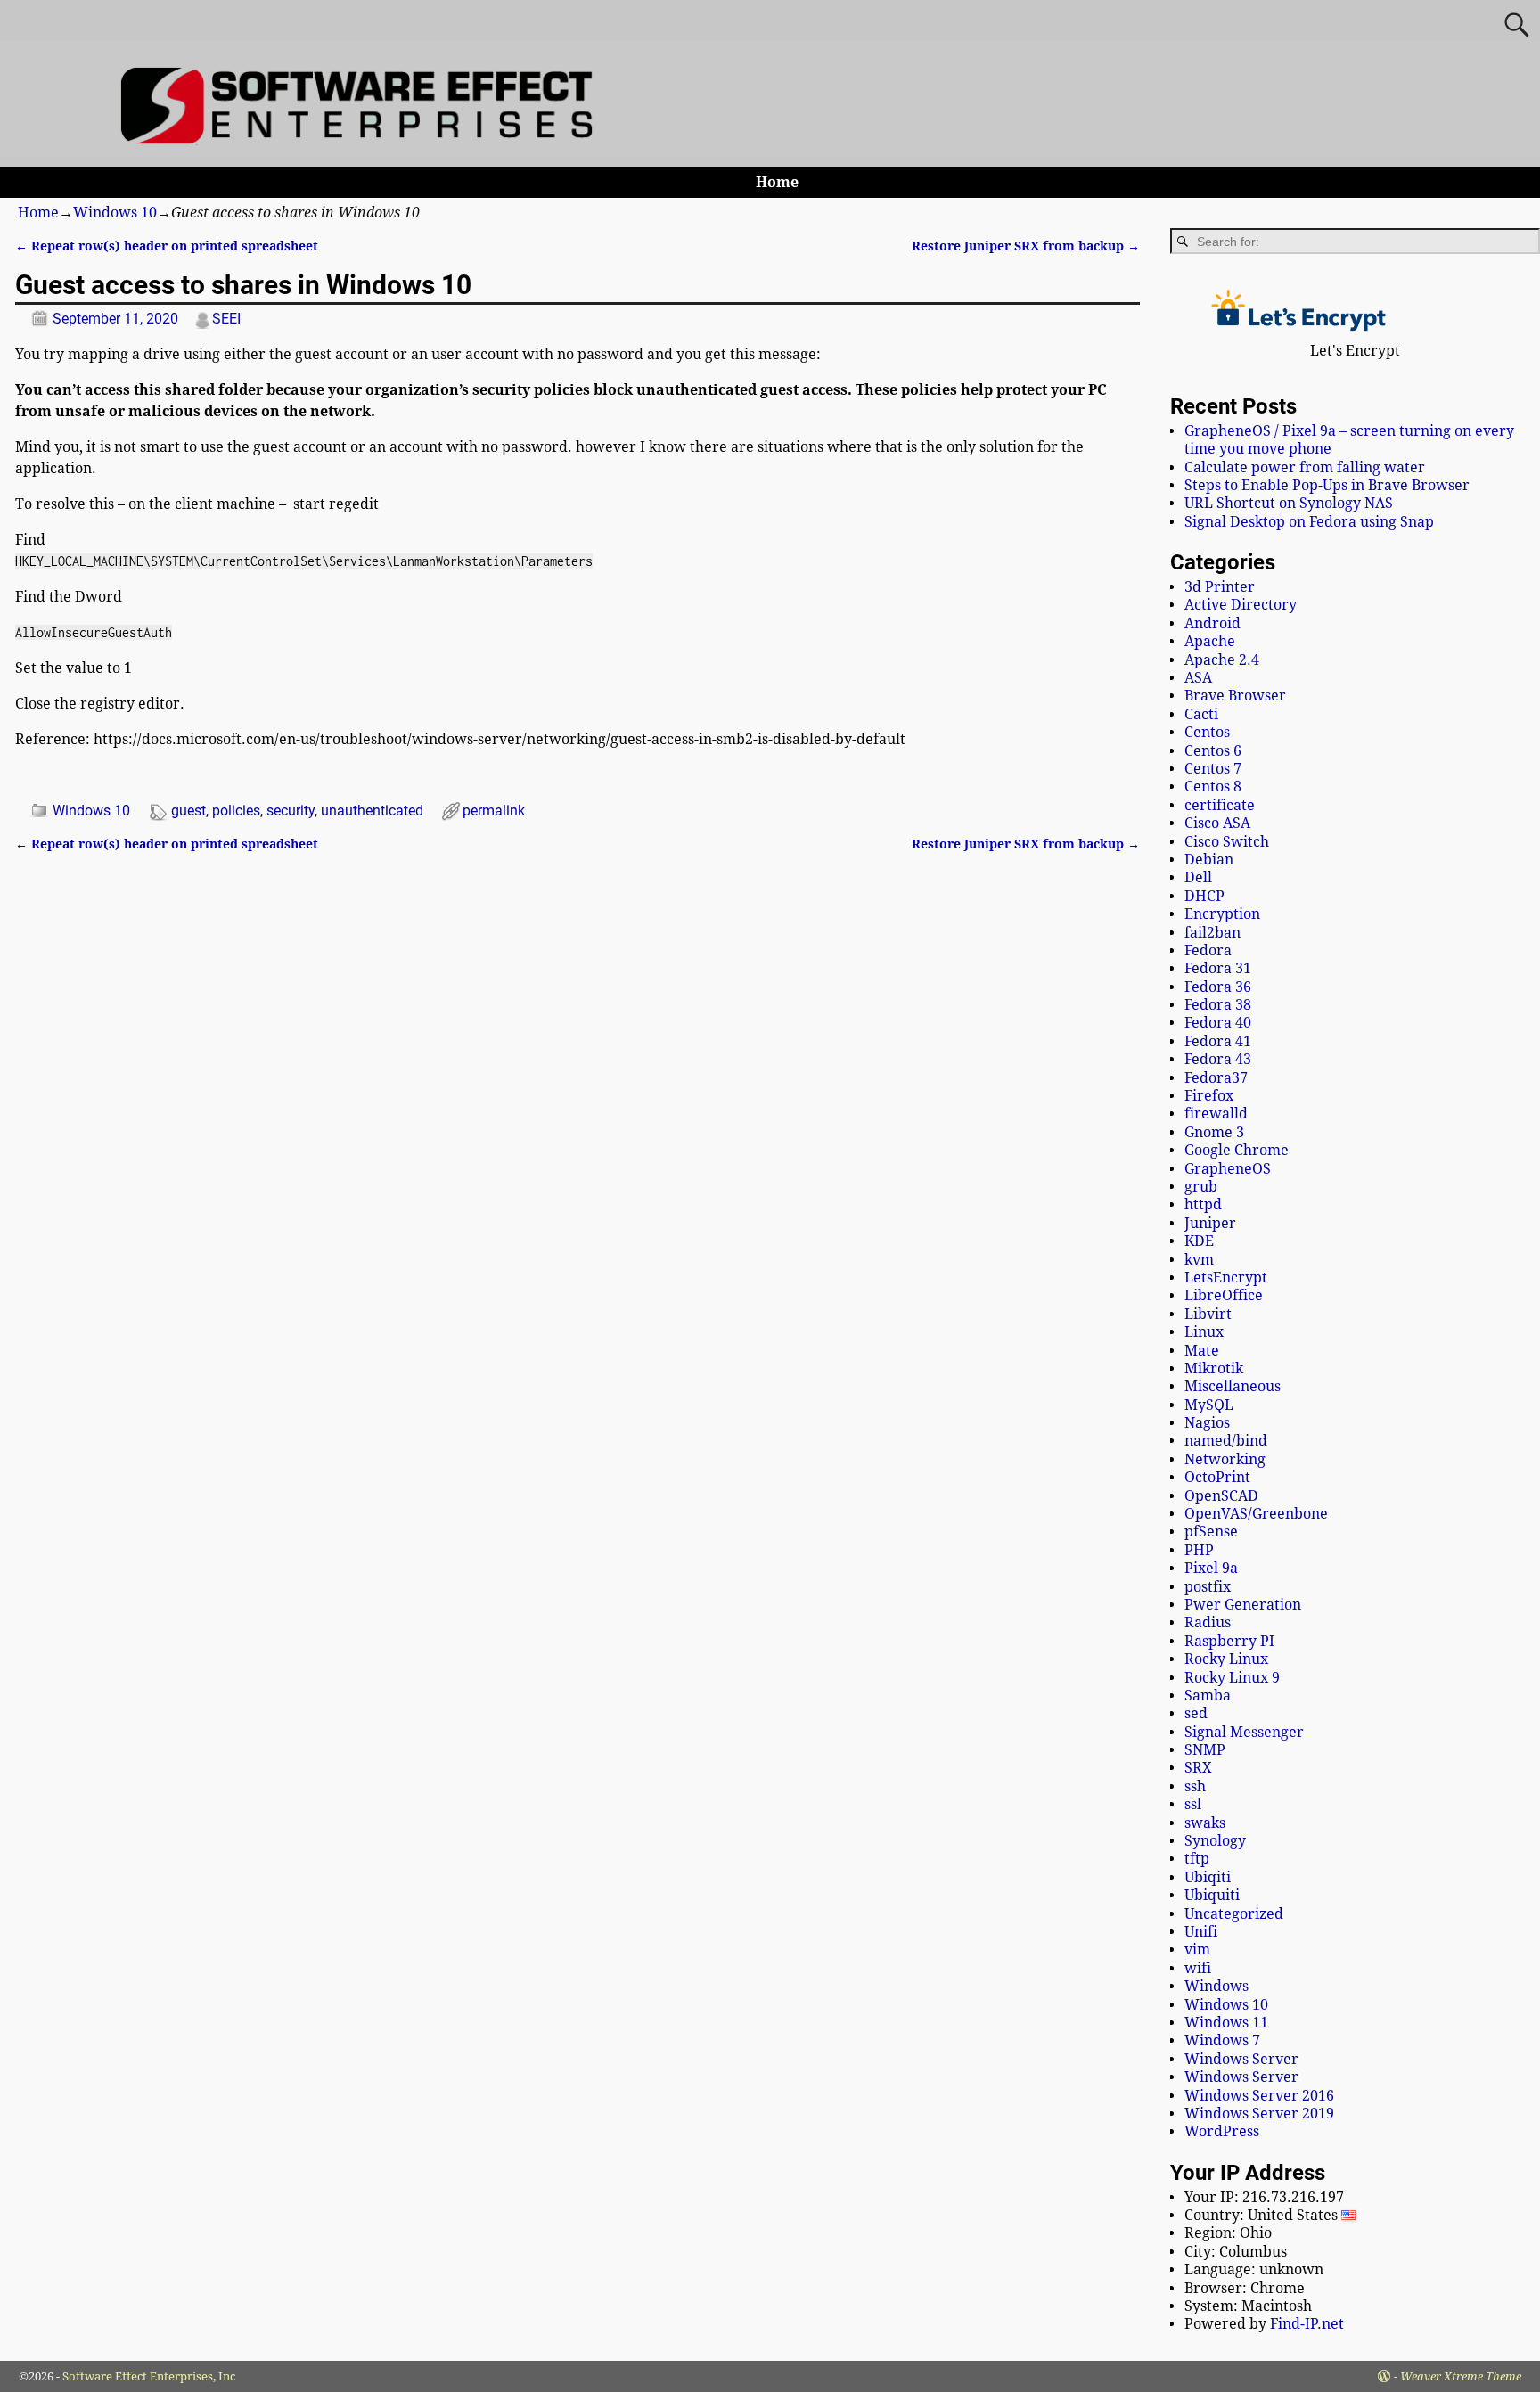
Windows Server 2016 (1259, 2096)
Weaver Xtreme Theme (1461, 2376)
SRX (1198, 1768)
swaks (1205, 1823)
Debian (1209, 860)
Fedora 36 (1218, 987)
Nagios (1207, 1423)
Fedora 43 (1218, 1059)
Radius (1208, 1622)
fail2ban (1212, 933)
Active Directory (1241, 605)
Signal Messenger (1244, 1732)
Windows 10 (115, 213)
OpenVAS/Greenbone (1256, 1514)
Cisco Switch (1227, 842)
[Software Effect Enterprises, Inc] (364, 139)
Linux (1204, 1332)
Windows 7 (1222, 2040)
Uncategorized (1234, 1914)
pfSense (1211, 1532)
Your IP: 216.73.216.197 (1264, 2197)
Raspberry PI (1229, 1641)
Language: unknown (1254, 2269)
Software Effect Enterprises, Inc (149, 2376)
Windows (1216, 1986)
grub (1201, 1187)
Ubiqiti (1208, 1877)
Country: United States (1263, 2215)
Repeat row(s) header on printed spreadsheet (167, 246)
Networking (1225, 1459)
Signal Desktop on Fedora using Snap (1309, 522)
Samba (1208, 1696)
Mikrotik (1214, 1368)
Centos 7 (1213, 769)
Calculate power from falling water (1305, 467)
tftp (1197, 1859)
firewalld (1216, 1114)
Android (1212, 623)
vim (1197, 1950)
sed (1196, 1713)
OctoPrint (1217, 1477)
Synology (1215, 1841)
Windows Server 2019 (1259, 2113)
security (291, 811)
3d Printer (1220, 587)
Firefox (1209, 1096)
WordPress (1222, 2131)
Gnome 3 (1214, 1132)
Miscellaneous (1233, 1386)
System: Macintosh (1248, 2306)
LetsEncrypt (1226, 1278)
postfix (1208, 1587)
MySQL (1209, 1405)
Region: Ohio (1228, 2233)
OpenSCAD (1221, 1496)
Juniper (1210, 1223)
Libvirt (1208, 1314)
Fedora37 (1216, 1078)
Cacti (1201, 714)
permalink (494, 811)
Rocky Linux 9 (1232, 1678)
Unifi (1201, 1932)
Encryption (1222, 914)
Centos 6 (1213, 751)
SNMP (1205, 1750)
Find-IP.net (1307, 2324)
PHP (1199, 1550)
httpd (1203, 1204)
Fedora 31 (1218, 968)
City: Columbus (1236, 2252)
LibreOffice (1224, 1295)
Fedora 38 (1218, 1005)
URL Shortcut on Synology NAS (1289, 503)
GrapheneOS (1228, 1169)
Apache (1210, 641)
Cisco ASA (1217, 823)
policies (236, 811)
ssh (1195, 1786)
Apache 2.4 (1222, 660)
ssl (1193, 1804)
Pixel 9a (1211, 1568)
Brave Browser (1235, 696)
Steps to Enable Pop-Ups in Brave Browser (1327, 485)
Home (777, 182)
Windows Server (1241, 2059)
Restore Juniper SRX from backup (1026, 246)
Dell (1198, 877)
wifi (1198, 1968)
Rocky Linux (1226, 1659)
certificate (1220, 805)
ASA (1198, 678)
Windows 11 (1226, 2023)
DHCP (1204, 896)
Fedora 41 (1218, 1041)
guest (188, 811)
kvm (1199, 1260)
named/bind (1226, 1441)
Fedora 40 (1218, 1023)
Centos (1207, 732)
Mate (1202, 1351)
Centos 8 (1213, 786)
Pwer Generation (1243, 1605)
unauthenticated (372, 811)
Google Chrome (1237, 1150)
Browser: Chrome (1245, 2288)
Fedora (1208, 950)
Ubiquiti (1212, 1895)
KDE (1199, 1241)
